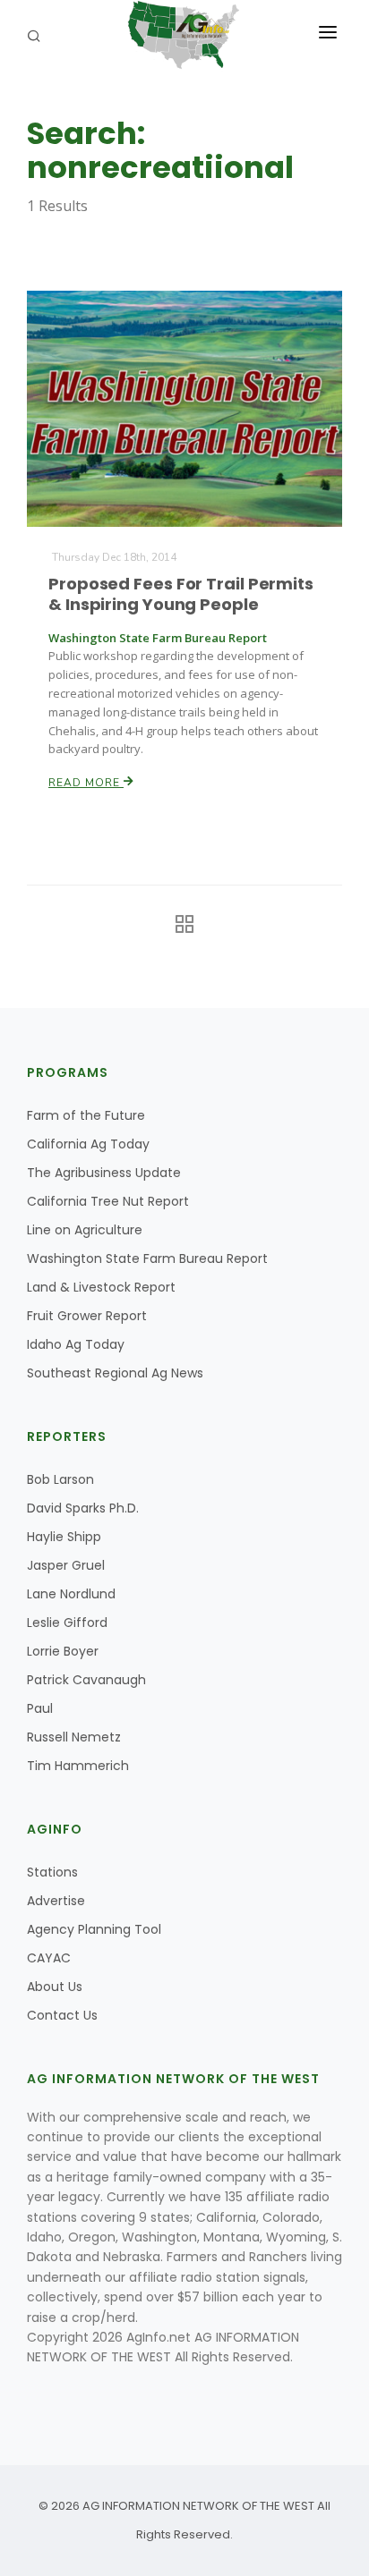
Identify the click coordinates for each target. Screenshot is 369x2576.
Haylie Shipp (64, 1537)
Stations (52, 1872)
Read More (86, 783)
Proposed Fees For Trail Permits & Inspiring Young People (181, 594)
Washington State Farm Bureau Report (147, 1258)
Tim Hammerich (78, 1766)
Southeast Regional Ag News (115, 1373)
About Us (55, 1987)
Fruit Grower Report (87, 1316)
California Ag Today (88, 1144)
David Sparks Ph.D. (83, 1508)
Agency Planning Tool (94, 1929)
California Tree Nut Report (108, 1201)
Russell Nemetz (74, 1737)
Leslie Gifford (67, 1623)
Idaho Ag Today (76, 1344)
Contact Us (62, 2015)
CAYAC (49, 1958)
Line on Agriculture (85, 1230)
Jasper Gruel (66, 1565)
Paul (40, 1708)
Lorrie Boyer (63, 1651)
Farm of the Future (86, 1115)
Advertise (56, 1901)
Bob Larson (60, 1479)
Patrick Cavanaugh (86, 1680)
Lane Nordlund (71, 1594)
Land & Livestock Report (101, 1287)
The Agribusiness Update (104, 1173)
